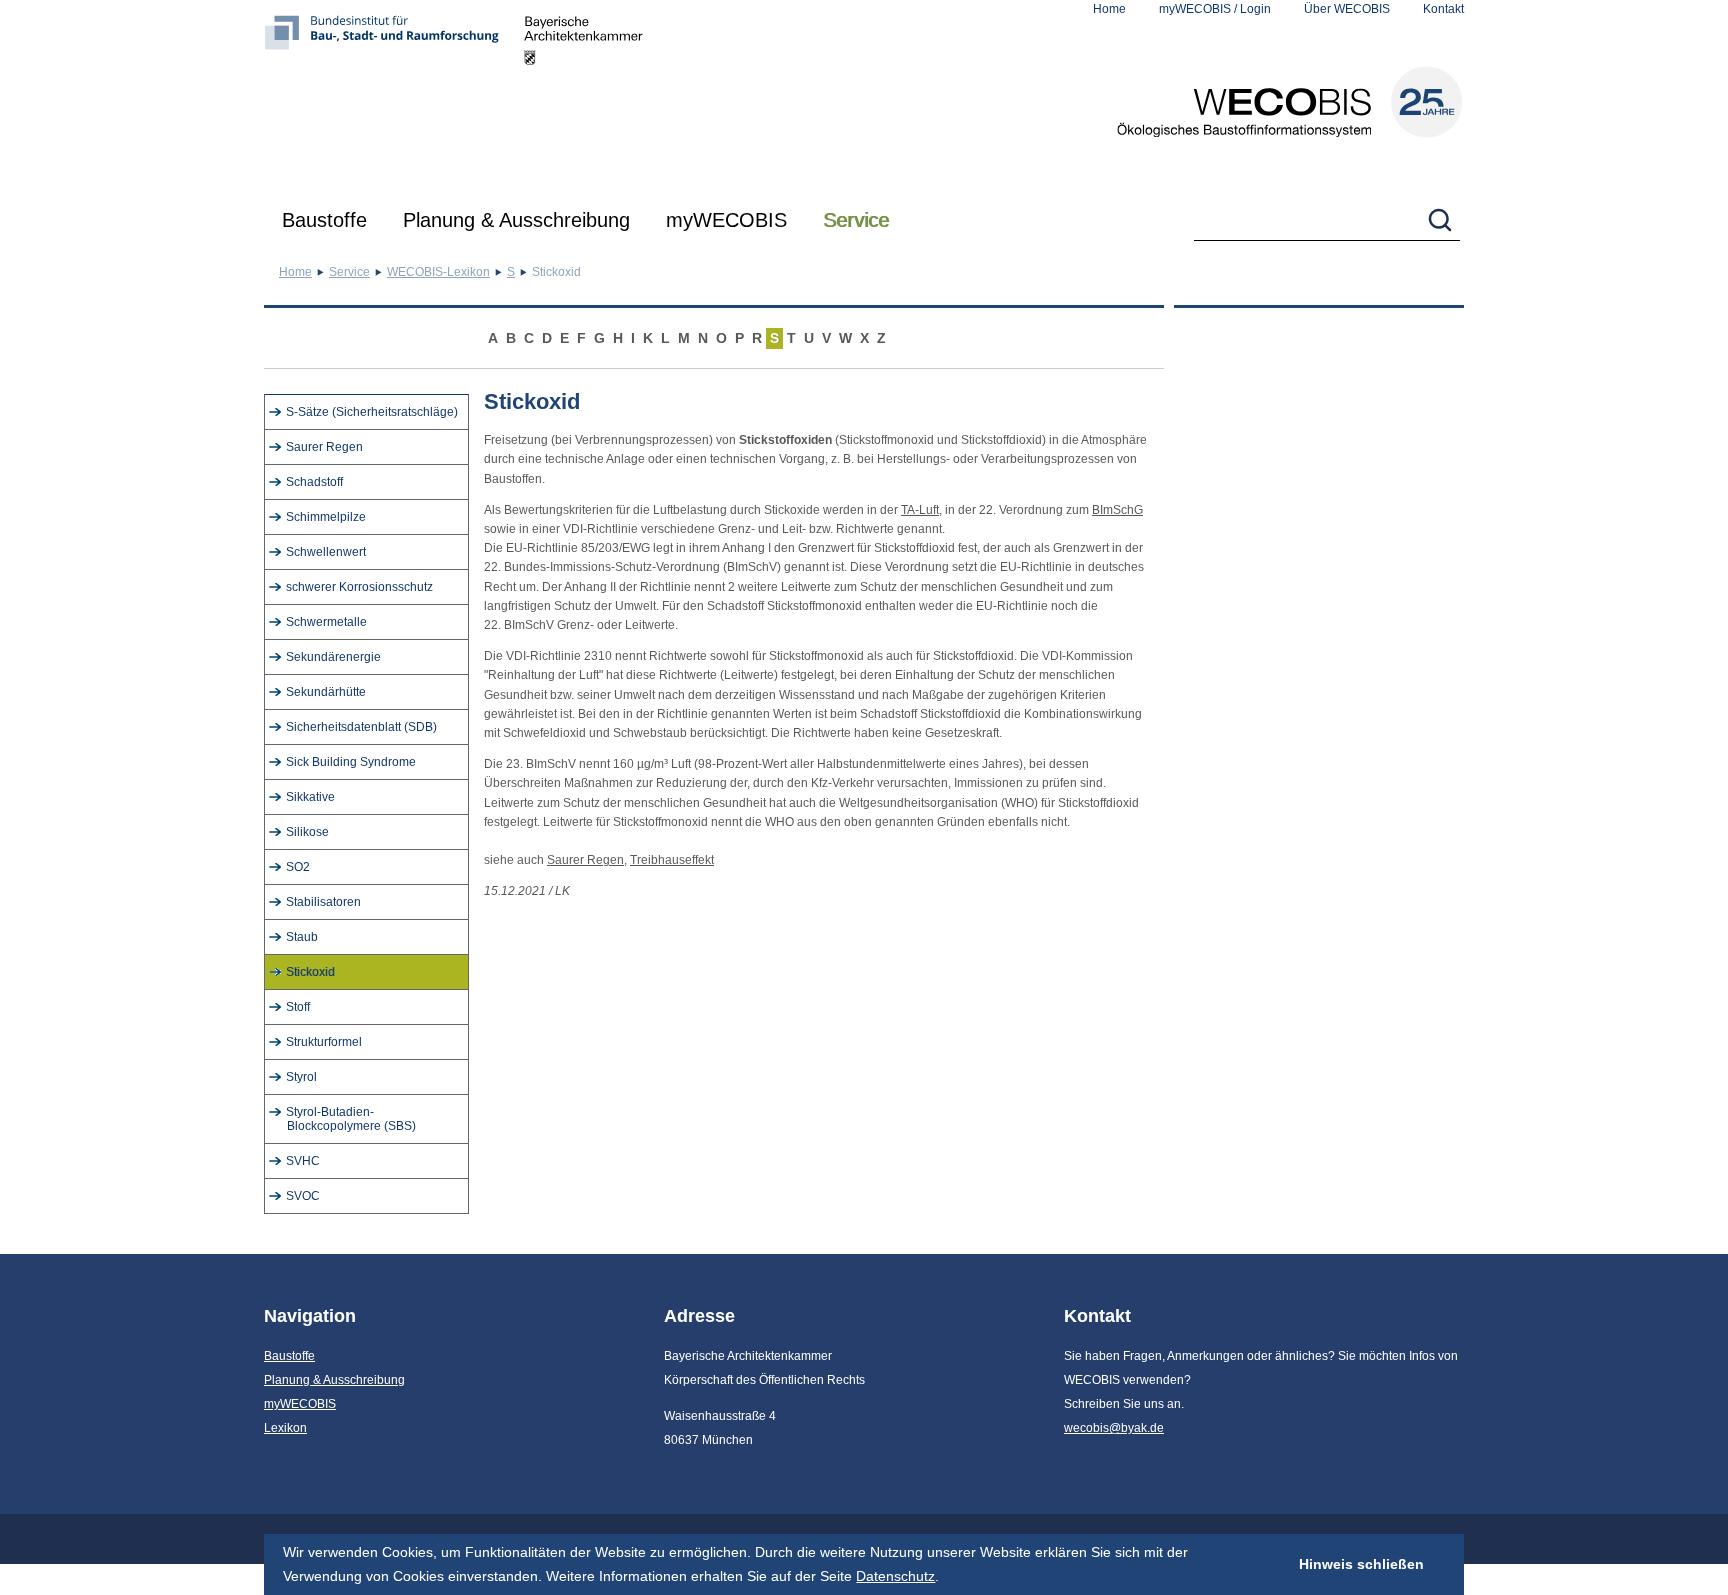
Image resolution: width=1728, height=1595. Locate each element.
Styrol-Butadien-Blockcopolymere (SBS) (351, 1119)
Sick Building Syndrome (351, 762)
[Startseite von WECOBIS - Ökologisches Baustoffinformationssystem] (1290, 102)
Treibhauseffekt (672, 860)
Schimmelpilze (326, 517)
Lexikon (285, 1428)
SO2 (298, 867)
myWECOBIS (726, 220)
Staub (302, 937)
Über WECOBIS (1347, 9)
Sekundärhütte (326, 692)
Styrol (301, 1077)
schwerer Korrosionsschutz (359, 587)
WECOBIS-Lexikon (438, 272)
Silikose (307, 832)
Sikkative (310, 797)
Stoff (298, 1007)
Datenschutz (895, 1576)
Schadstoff (314, 482)
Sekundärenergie (333, 657)
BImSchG (1117, 510)
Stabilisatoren (323, 902)
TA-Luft (920, 510)
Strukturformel (324, 1042)
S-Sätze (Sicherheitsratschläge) (372, 412)
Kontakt (1443, 9)
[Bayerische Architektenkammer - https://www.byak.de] (583, 95)
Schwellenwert (326, 552)
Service (856, 220)
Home (1109, 9)
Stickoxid (310, 972)
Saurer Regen (324, 447)
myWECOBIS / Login (1215, 9)
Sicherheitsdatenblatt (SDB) (361, 727)
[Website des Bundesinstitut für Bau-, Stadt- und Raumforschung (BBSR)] (394, 95)
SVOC (303, 1196)
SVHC (303, 1161)
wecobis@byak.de (1114, 1428)
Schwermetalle (326, 622)
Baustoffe (324, 220)
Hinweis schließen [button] (1361, 1564)
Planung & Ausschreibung (516, 220)
